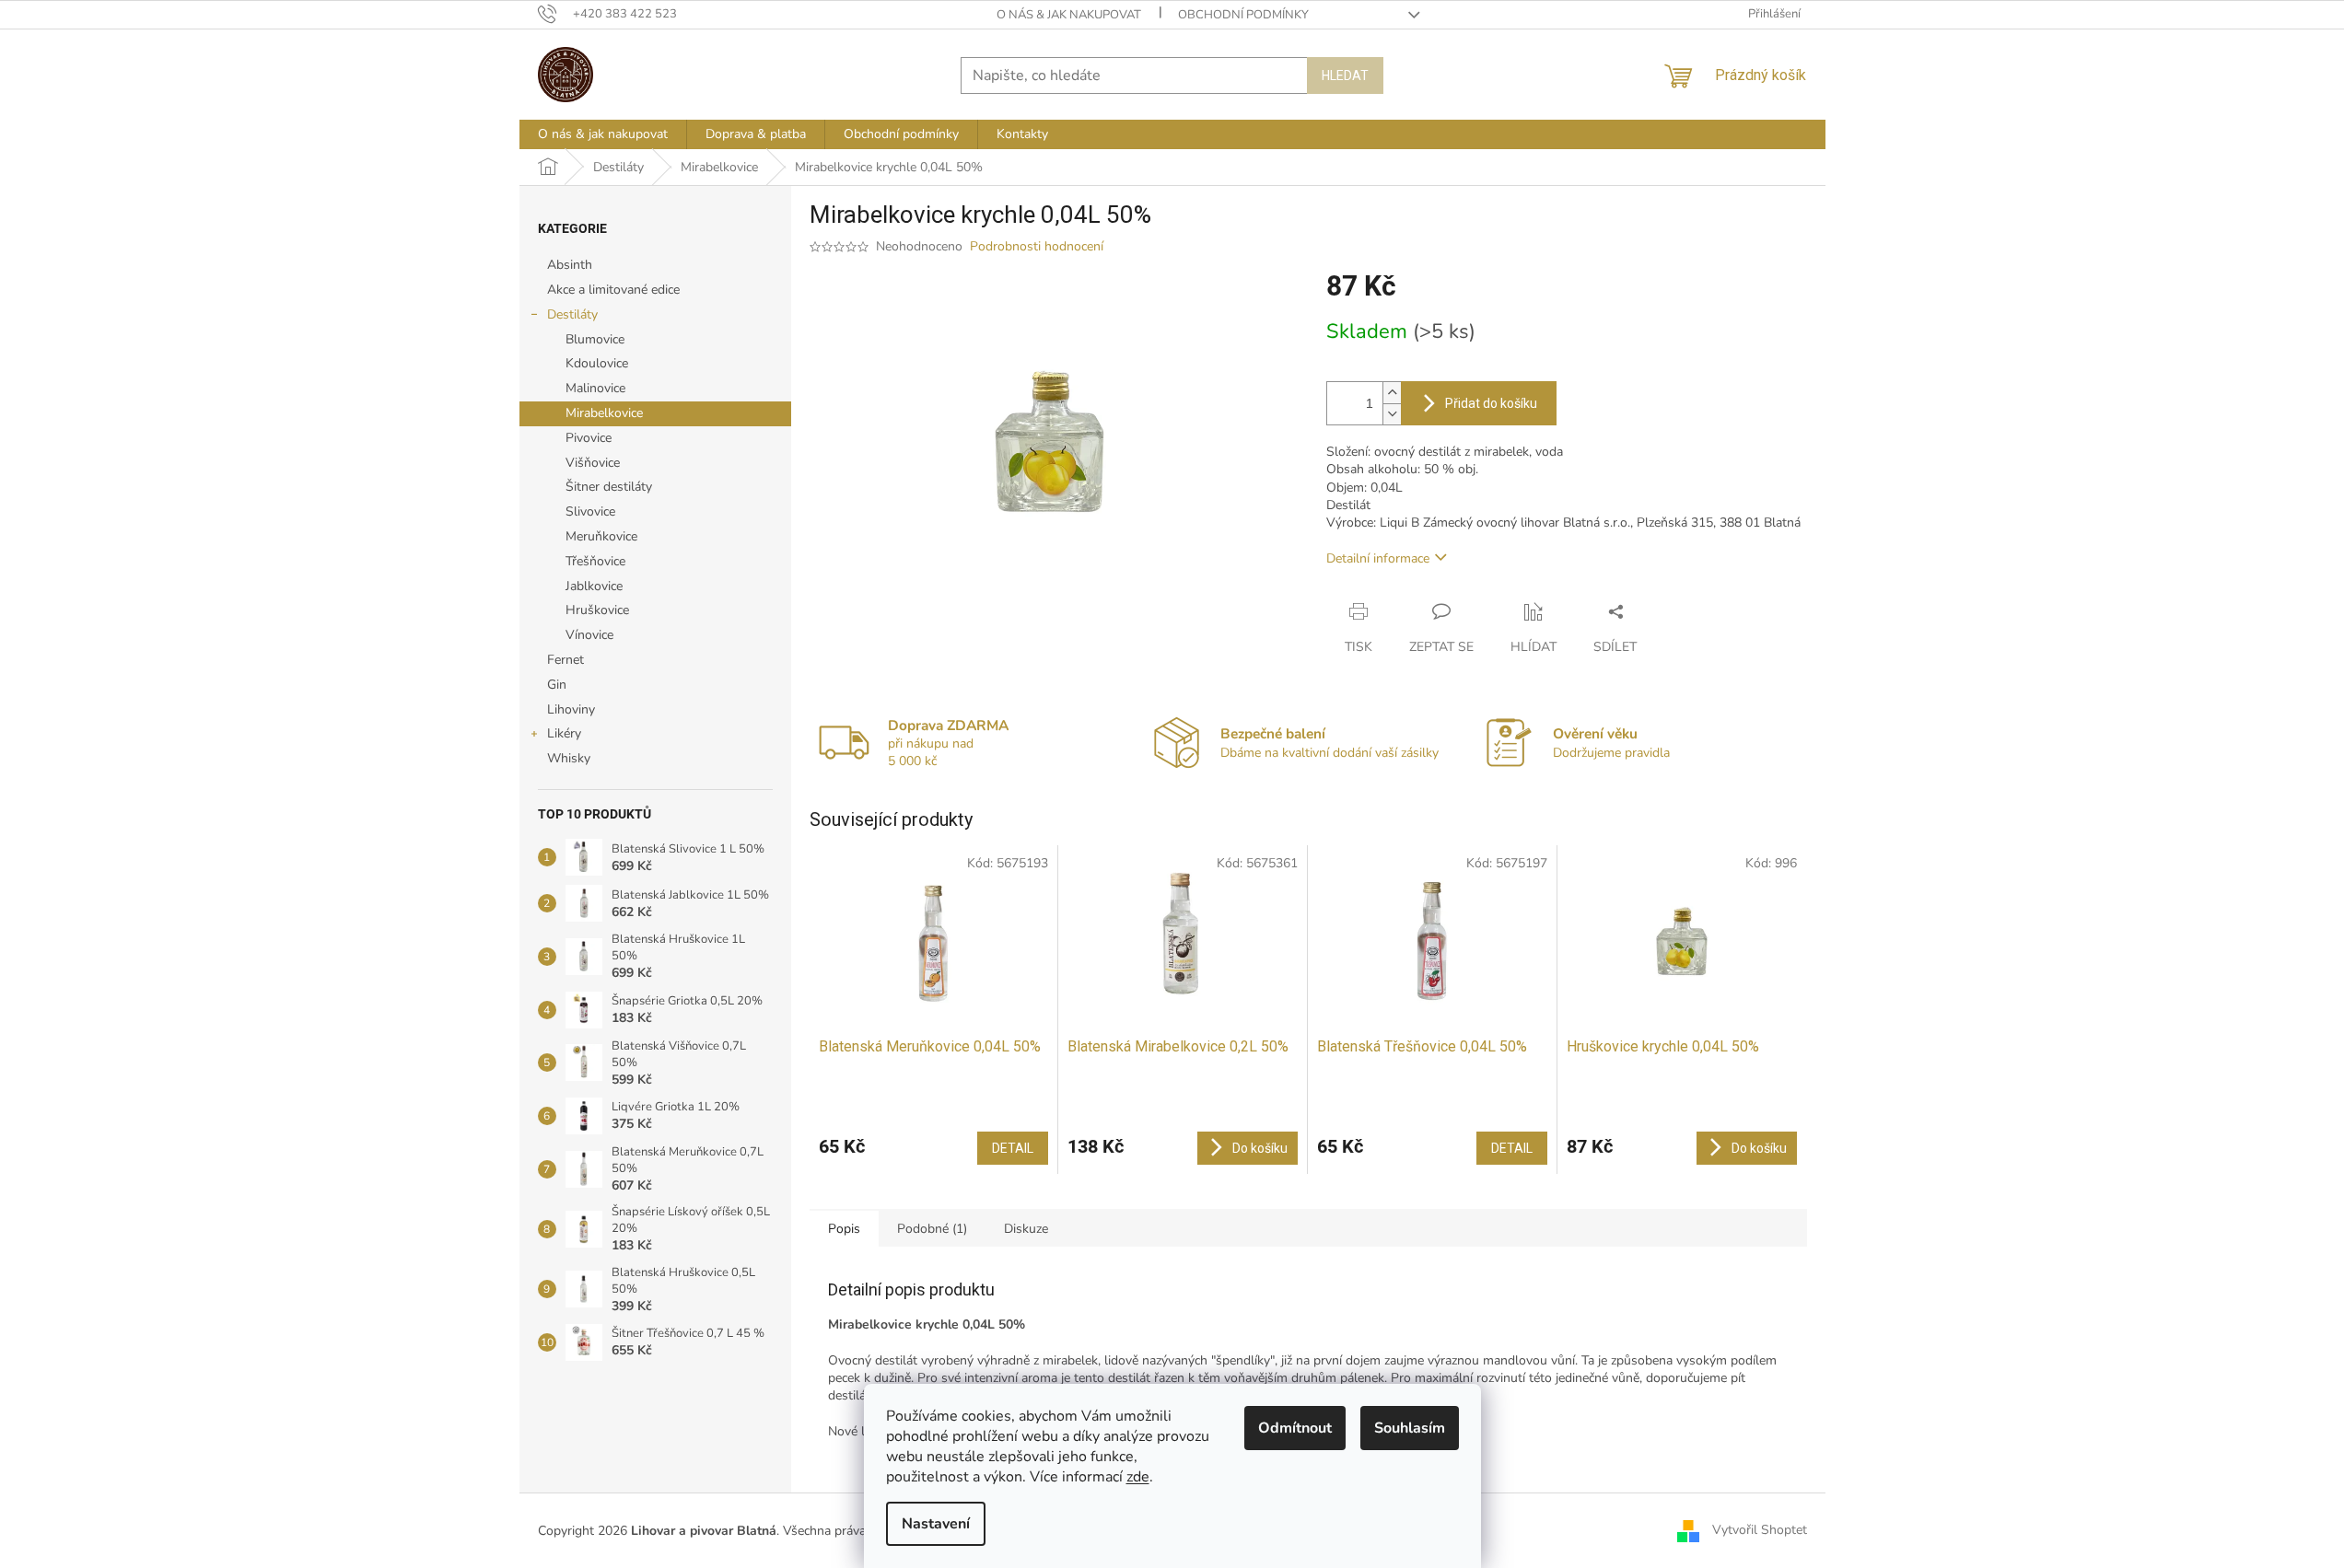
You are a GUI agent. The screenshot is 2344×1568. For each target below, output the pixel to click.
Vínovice (589, 635)
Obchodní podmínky (1243, 15)
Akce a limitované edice (613, 290)
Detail (1013, 1148)
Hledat (1345, 75)
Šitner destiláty (609, 487)
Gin (557, 685)
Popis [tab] (844, 1229)
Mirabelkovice (604, 413)
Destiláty (572, 314)
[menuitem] (603, 134)
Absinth (570, 265)
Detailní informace (1378, 558)
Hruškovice (597, 610)
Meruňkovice (601, 536)
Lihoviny (571, 709)
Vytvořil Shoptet (1760, 1530)
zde (1138, 1477)
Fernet (566, 660)
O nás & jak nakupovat (1069, 15)
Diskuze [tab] (1026, 1229)
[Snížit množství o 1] (1392, 414)
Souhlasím (1410, 1428)
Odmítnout (1295, 1428)
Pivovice (589, 438)
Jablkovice (594, 586)
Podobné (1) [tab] (932, 1229)
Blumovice (595, 339)
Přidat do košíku (1491, 403)
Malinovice (595, 388)
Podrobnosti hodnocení (1037, 246)
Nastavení (936, 1524)
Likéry (564, 733)
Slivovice (590, 511)
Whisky (569, 758)
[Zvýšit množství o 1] (1392, 393)
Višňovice (593, 463)
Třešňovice (595, 561)
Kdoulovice (597, 363)
